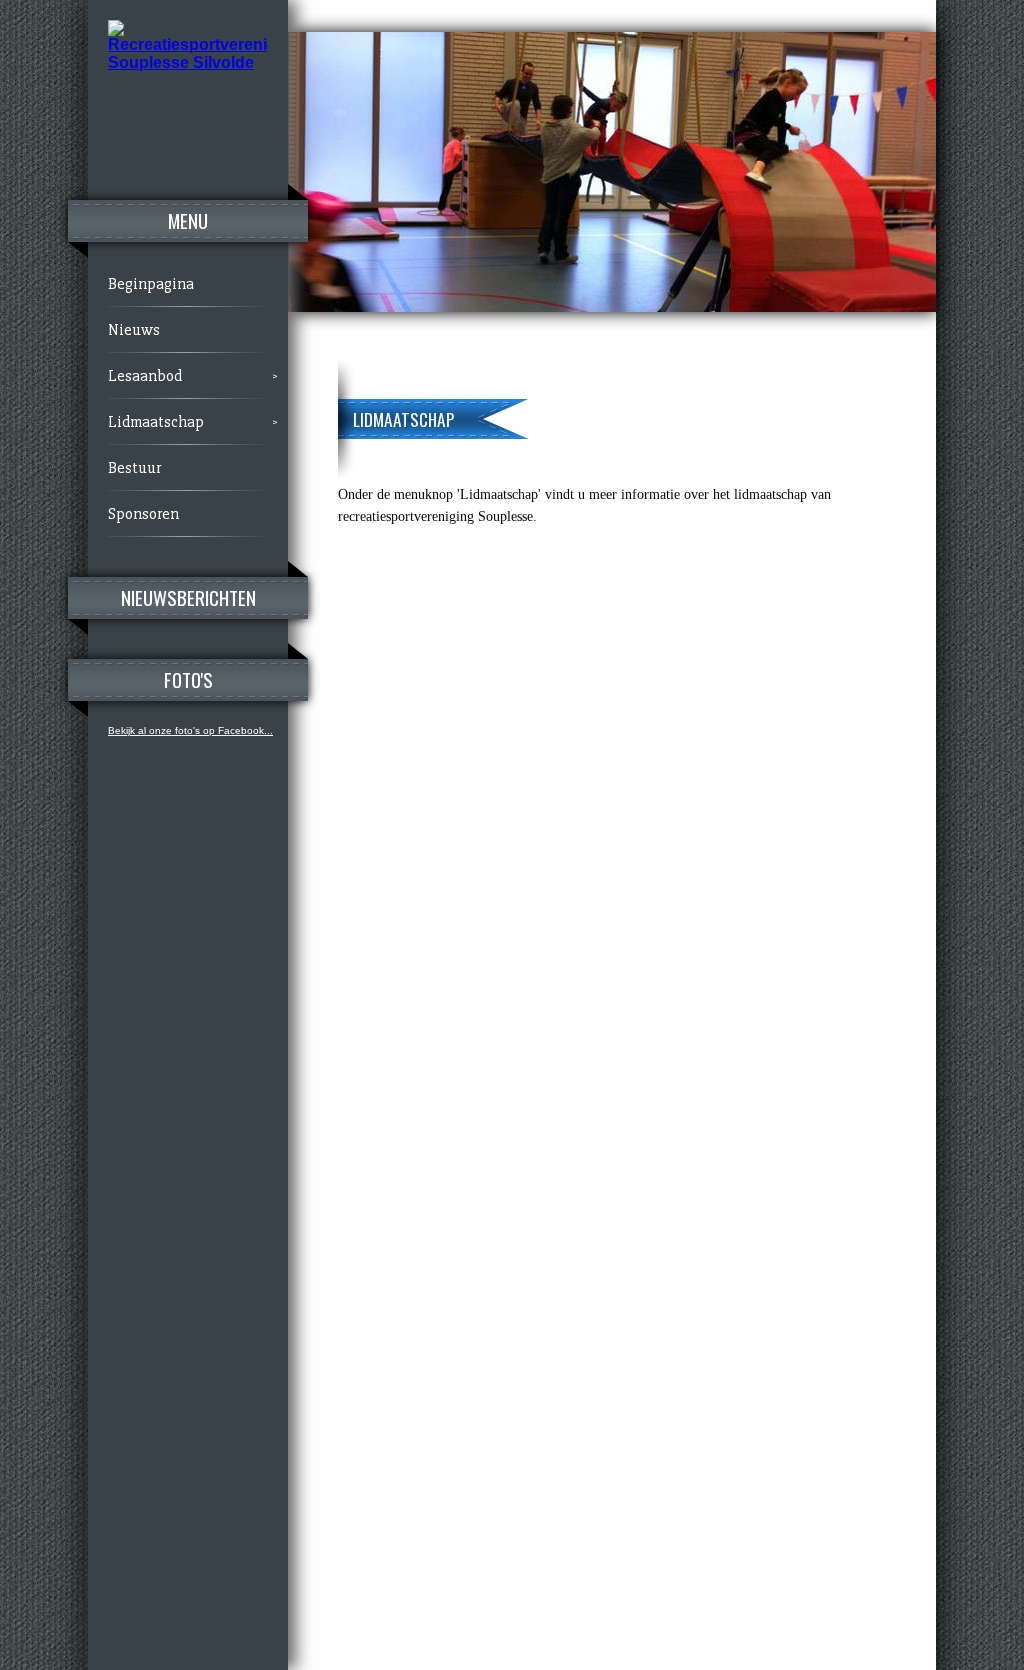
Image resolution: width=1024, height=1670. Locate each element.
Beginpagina (151, 284)
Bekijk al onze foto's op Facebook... (190, 730)
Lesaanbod (145, 376)
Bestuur (134, 468)
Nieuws (134, 330)
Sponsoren (143, 514)
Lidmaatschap (156, 422)
